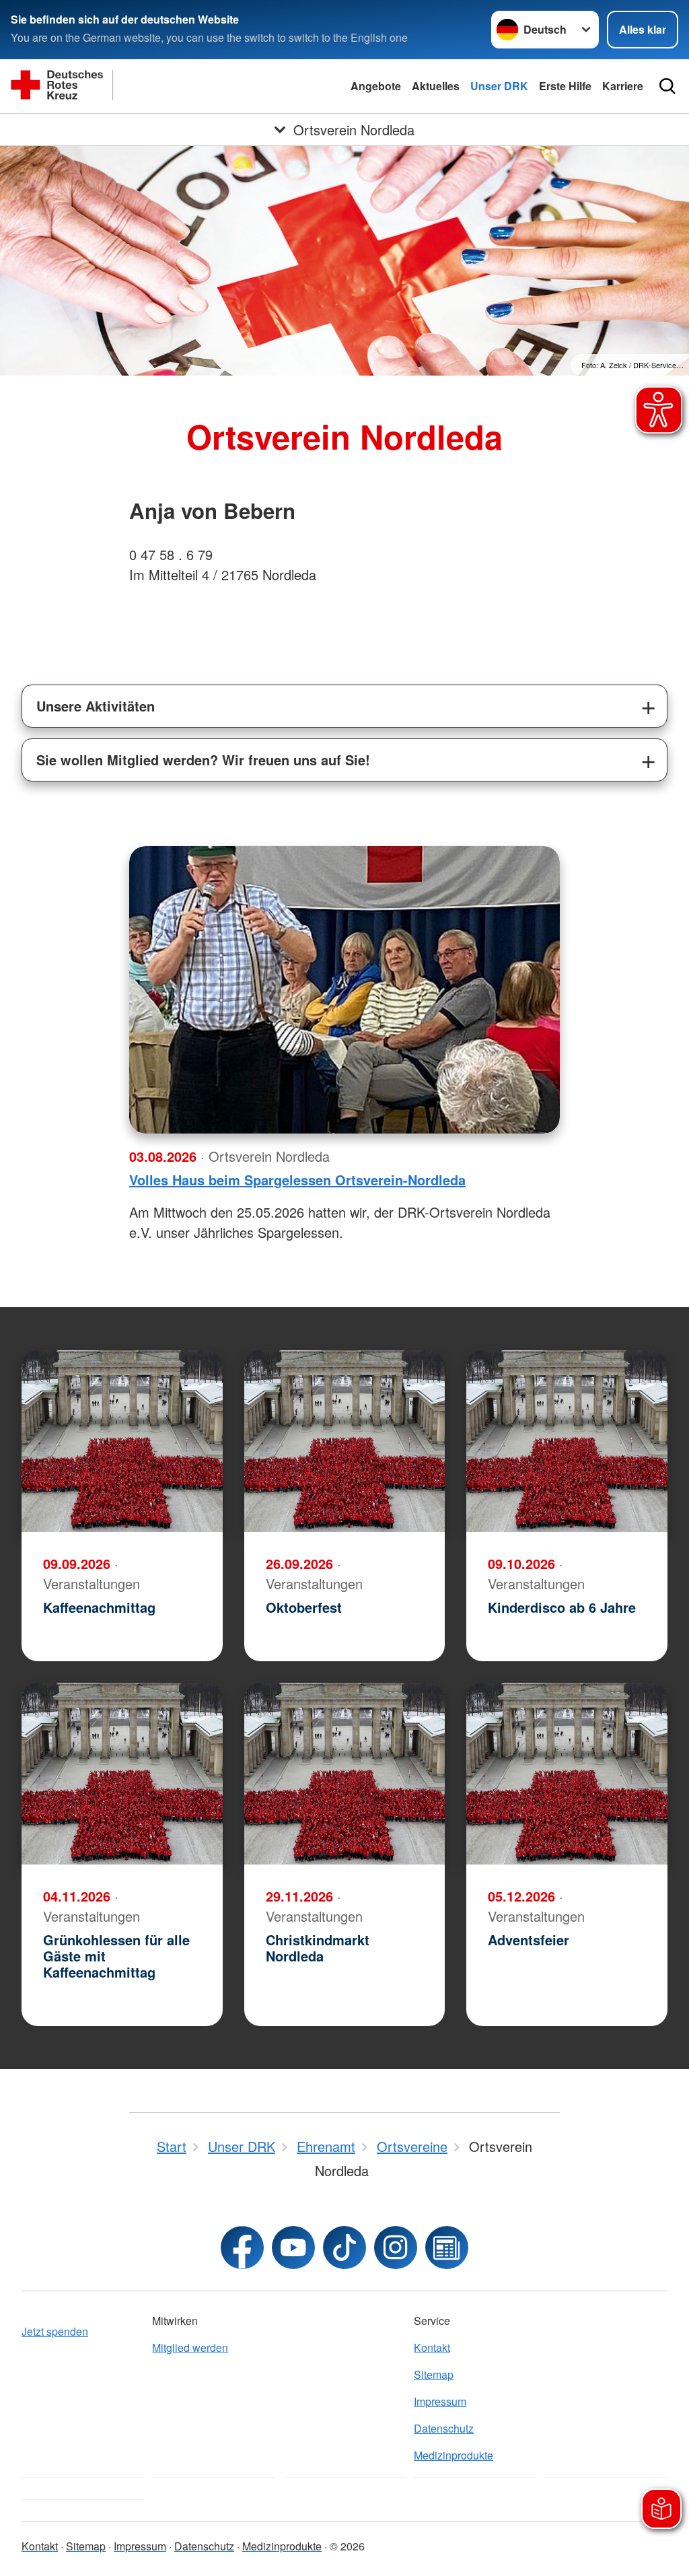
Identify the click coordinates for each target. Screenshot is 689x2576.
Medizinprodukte (454, 2455)
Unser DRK (499, 86)
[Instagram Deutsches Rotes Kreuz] (396, 2248)
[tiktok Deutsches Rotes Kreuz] (344, 2248)
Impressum (440, 2401)
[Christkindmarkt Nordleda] (345, 1774)
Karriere (623, 86)
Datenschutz (444, 2428)
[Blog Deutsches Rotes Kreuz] (447, 2248)
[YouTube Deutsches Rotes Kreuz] (293, 2248)
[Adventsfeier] (567, 1774)
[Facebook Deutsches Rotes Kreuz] (242, 2248)
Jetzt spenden (55, 2331)
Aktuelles (436, 86)
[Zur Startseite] (145, 86)
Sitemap (434, 2374)
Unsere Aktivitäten (96, 706)
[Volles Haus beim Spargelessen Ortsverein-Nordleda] (344, 990)
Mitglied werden (190, 2347)
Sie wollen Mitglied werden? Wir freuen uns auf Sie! (203, 760)
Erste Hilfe (565, 86)
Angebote (376, 86)
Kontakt (432, 2347)
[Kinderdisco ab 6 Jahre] (567, 1441)
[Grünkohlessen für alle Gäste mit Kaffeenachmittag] (122, 1774)
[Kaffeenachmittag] (122, 1441)
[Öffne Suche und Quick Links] (667, 86)
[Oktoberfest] (345, 1441)
